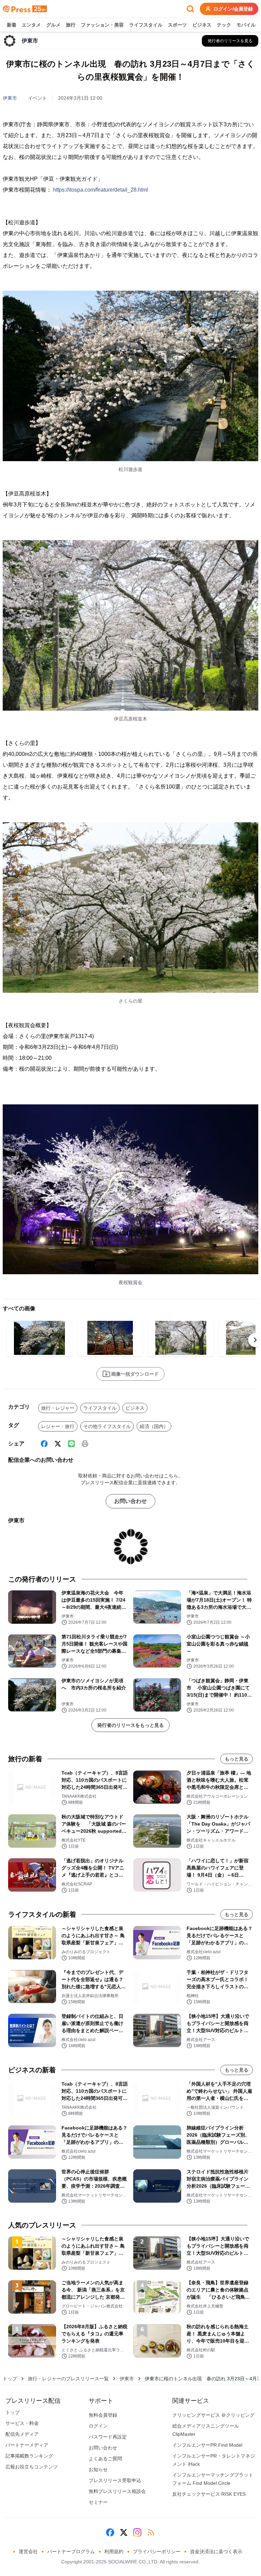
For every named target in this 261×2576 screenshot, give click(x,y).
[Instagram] (137, 2532)
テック (224, 25)
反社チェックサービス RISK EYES (209, 2494)
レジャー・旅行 (58, 1426)
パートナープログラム (71, 2551)
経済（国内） (154, 1426)
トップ (10, 2379)
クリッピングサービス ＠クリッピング (213, 2415)
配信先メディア (22, 2434)
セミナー (98, 2502)
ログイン (98, 2426)
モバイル (246, 25)
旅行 (71, 25)
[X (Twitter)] (58, 1444)
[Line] (71, 1444)
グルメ (53, 25)
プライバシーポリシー (157, 2551)
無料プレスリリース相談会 (117, 2491)
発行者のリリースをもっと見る (130, 1725)
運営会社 (28, 2551)
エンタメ (31, 25)
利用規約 (114, 2551)
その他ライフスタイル (107, 1426)
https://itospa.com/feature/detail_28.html (101, 190)
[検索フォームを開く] (190, 9)
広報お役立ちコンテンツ (32, 2467)
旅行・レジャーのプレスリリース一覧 (68, 2379)
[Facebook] (44, 1444)
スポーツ (177, 25)
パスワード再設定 (108, 2437)
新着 (12, 25)
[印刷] (85, 1444)
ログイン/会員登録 (233, 9)
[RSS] (151, 2532)
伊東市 (10, 98)
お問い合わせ (130, 1501)
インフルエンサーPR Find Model (207, 2445)
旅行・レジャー (58, 1408)
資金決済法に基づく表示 (216, 2551)
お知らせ (98, 2469)
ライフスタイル (146, 25)
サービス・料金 (22, 2423)
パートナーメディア (27, 2445)
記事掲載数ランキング (29, 2456)
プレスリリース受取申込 (115, 2480)
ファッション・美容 (102, 25)
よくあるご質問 (105, 2459)
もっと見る (237, 1759)
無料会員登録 (103, 2415)
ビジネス (202, 25)
